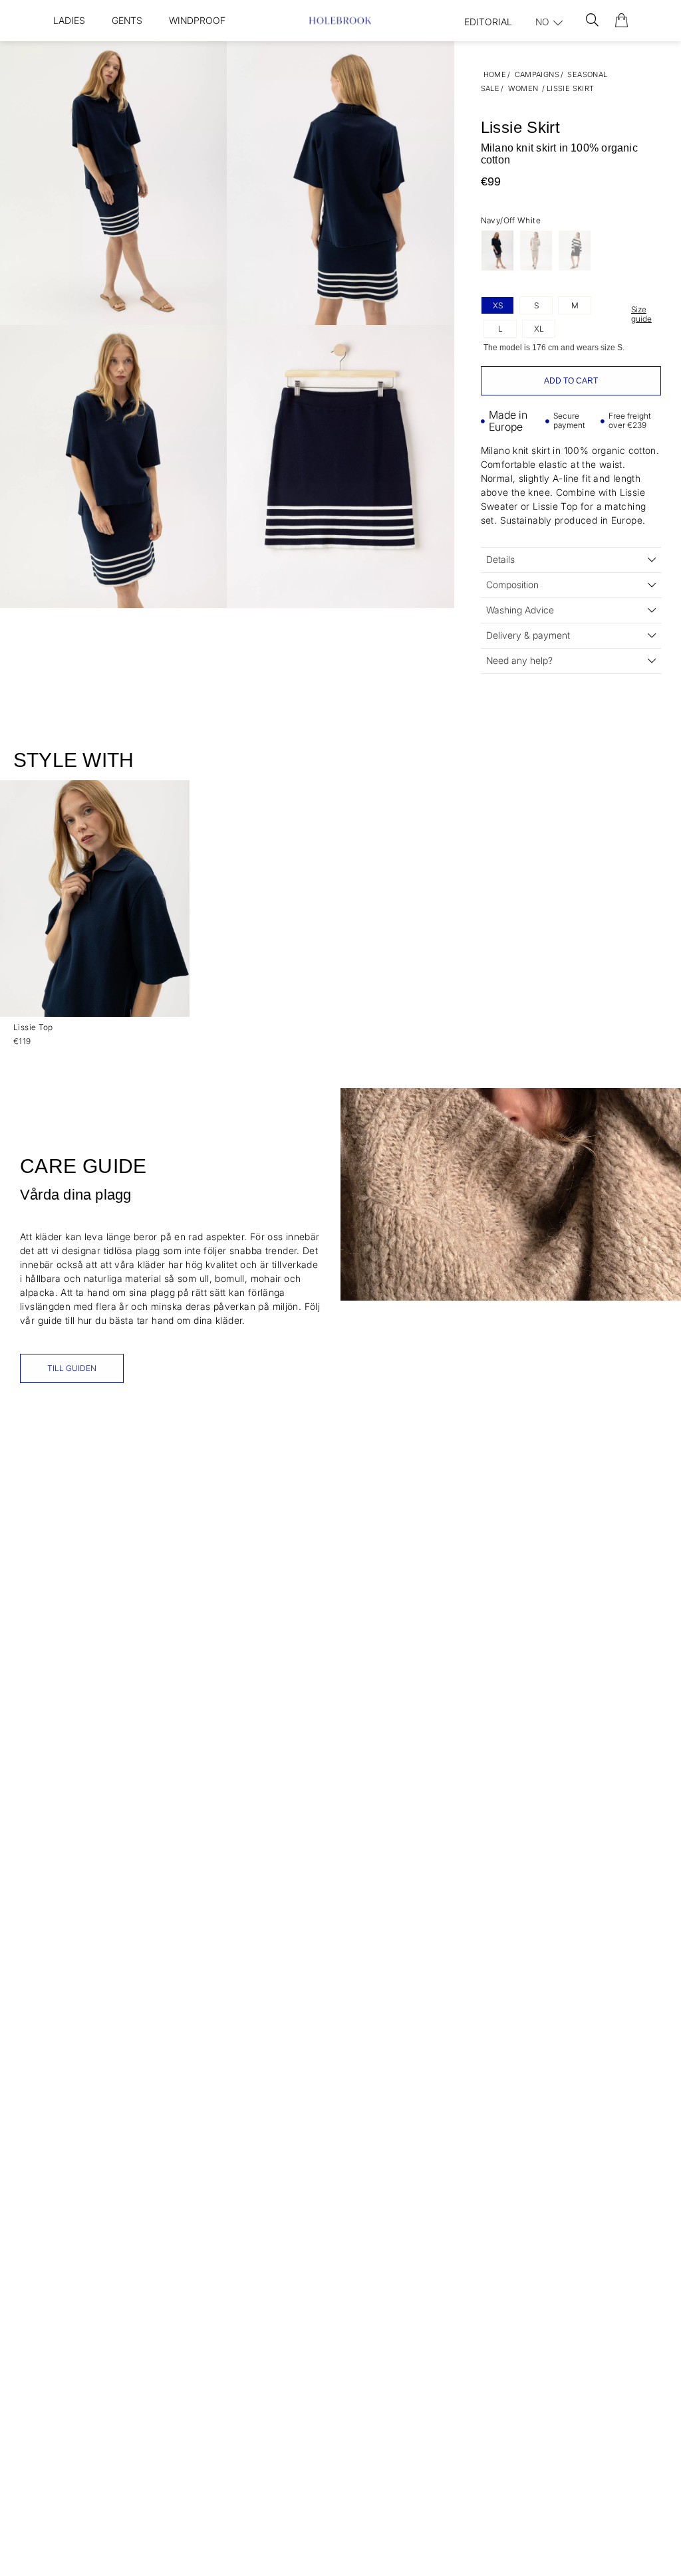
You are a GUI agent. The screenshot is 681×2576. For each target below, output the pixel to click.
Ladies (69, 20)
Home (495, 74)
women (523, 88)
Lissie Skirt (571, 88)
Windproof (197, 20)
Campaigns (537, 74)
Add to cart (571, 381)
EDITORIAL (488, 22)
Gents (127, 20)
